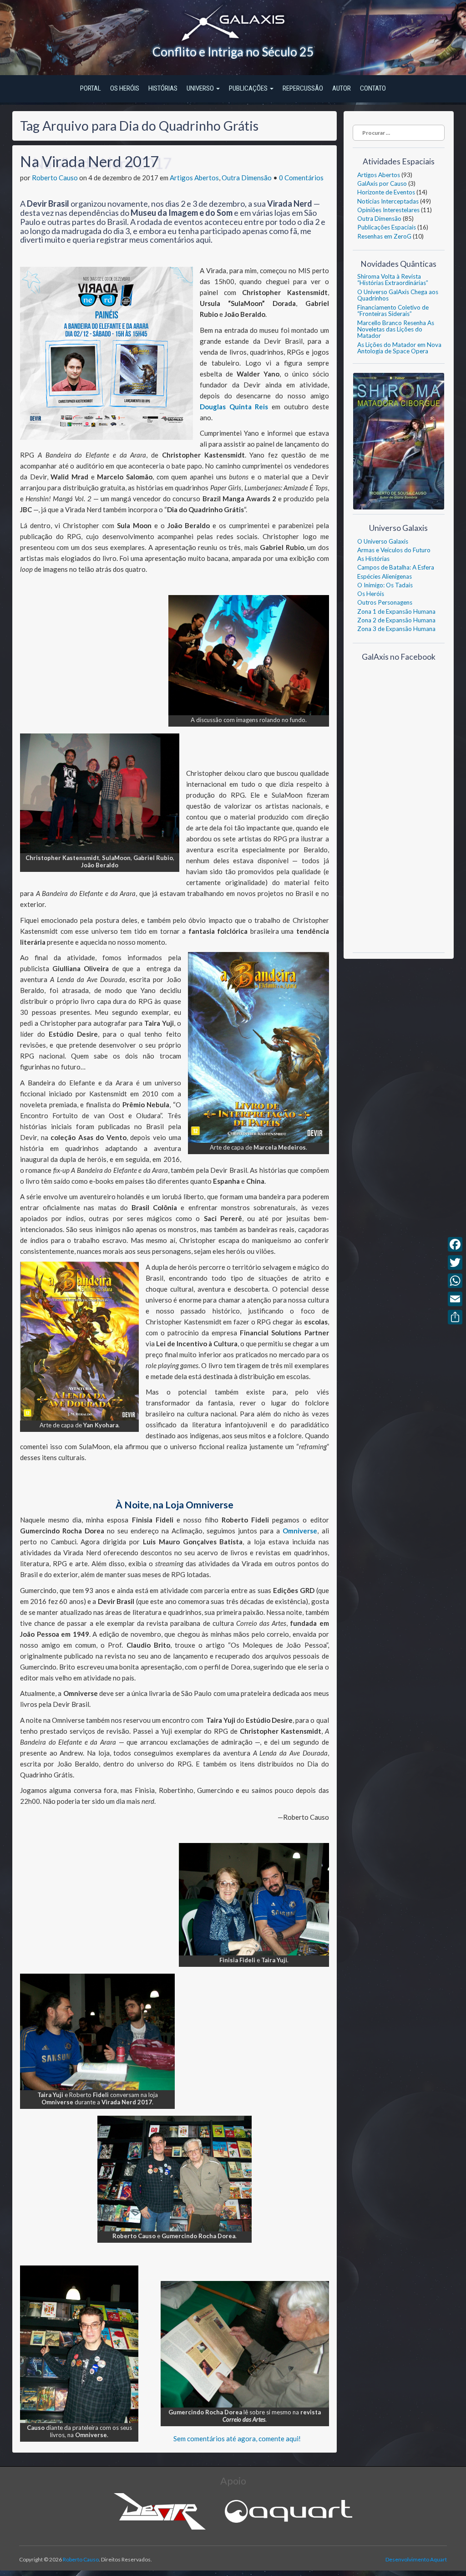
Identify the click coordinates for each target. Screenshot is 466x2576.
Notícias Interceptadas (388, 201)
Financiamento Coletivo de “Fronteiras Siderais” (393, 311)
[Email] (455, 1299)
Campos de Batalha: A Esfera (396, 567)
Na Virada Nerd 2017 (89, 161)
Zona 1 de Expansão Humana (396, 611)
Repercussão (303, 88)
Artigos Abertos (194, 178)
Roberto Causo (55, 178)
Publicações (249, 88)
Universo (201, 88)
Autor (342, 88)
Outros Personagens (385, 602)
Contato (373, 88)
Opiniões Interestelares (388, 210)
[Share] (455, 1317)
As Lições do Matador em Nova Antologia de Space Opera (399, 348)
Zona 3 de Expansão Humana (396, 629)
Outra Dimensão (247, 178)
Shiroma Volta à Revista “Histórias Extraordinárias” (393, 280)
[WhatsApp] (455, 1281)
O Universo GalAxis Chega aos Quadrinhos (398, 295)
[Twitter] (455, 1263)
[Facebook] (455, 1244)
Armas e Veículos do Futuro (394, 550)
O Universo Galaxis (383, 541)
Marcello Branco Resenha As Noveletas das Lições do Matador (396, 329)
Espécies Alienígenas (385, 576)
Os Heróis (125, 88)
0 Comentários (301, 178)
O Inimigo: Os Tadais (385, 585)
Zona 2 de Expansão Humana (396, 620)
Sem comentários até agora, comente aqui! (237, 2439)
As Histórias (373, 559)
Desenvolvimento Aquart (416, 2559)
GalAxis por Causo (382, 183)
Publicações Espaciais (387, 227)
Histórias (163, 88)
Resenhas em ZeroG (384, 236)
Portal (91, 88)
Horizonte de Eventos (386, 192)
